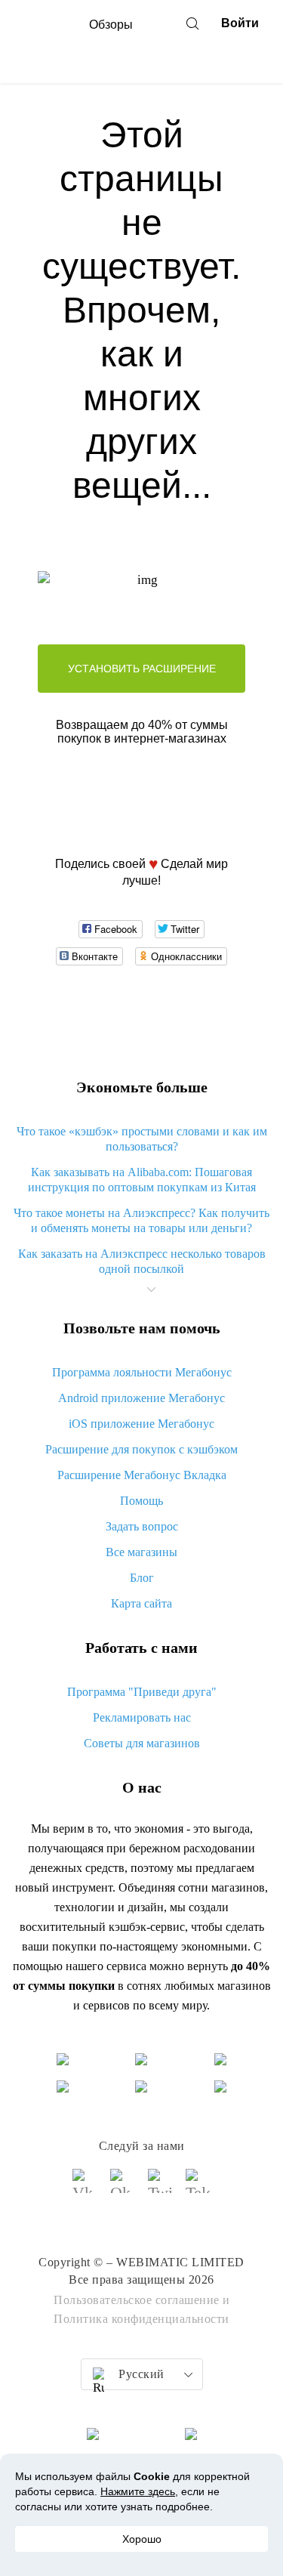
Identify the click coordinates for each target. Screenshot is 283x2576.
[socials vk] (85, 2188)
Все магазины (141, 1552)
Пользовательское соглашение (137, 2300)
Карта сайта (141, 1603)
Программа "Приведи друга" (142, 1692)
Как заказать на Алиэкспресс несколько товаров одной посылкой (142, 1261)
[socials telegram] (198, 2188)
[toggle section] (152, 1290)
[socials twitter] (161, 2188)
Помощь (141, 1501)
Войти (240, 23)
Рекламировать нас (142, 1717)
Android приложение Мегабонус (141, 1398)
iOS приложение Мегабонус (141, 1424)
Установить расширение (142, 669)
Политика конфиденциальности (141, 2319)
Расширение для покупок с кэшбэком (141, 1449)
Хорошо (142, 2539)
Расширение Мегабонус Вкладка (142, 1475)
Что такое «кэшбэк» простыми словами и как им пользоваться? (142, 1139)
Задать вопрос (142, 1526)
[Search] (192, 23)
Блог (142, 1578)
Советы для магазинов (142, 1743)
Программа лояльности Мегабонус (142, 1372)
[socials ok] (123, 2188)
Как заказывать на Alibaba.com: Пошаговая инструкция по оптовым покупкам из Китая (142, 1180)
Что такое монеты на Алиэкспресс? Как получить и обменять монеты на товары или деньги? (141, 1220)
